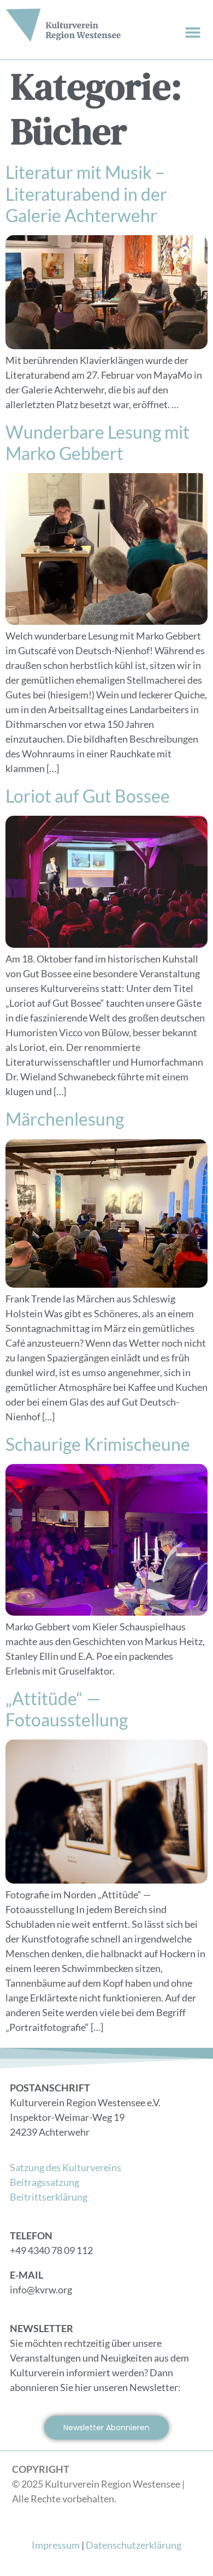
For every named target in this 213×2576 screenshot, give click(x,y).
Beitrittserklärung (49, 2197)
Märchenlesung (65, 1119)
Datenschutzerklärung (134, 2545)
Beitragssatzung (45, 2182)
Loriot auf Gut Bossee (88, 796)
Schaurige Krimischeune (98, 1444)
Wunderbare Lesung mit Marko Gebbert (97, 443)
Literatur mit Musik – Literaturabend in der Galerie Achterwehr (86, 194)
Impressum (56, 2545)
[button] (193, 32)
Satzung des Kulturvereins (66, 2167)
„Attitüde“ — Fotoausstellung (67, 1709)
